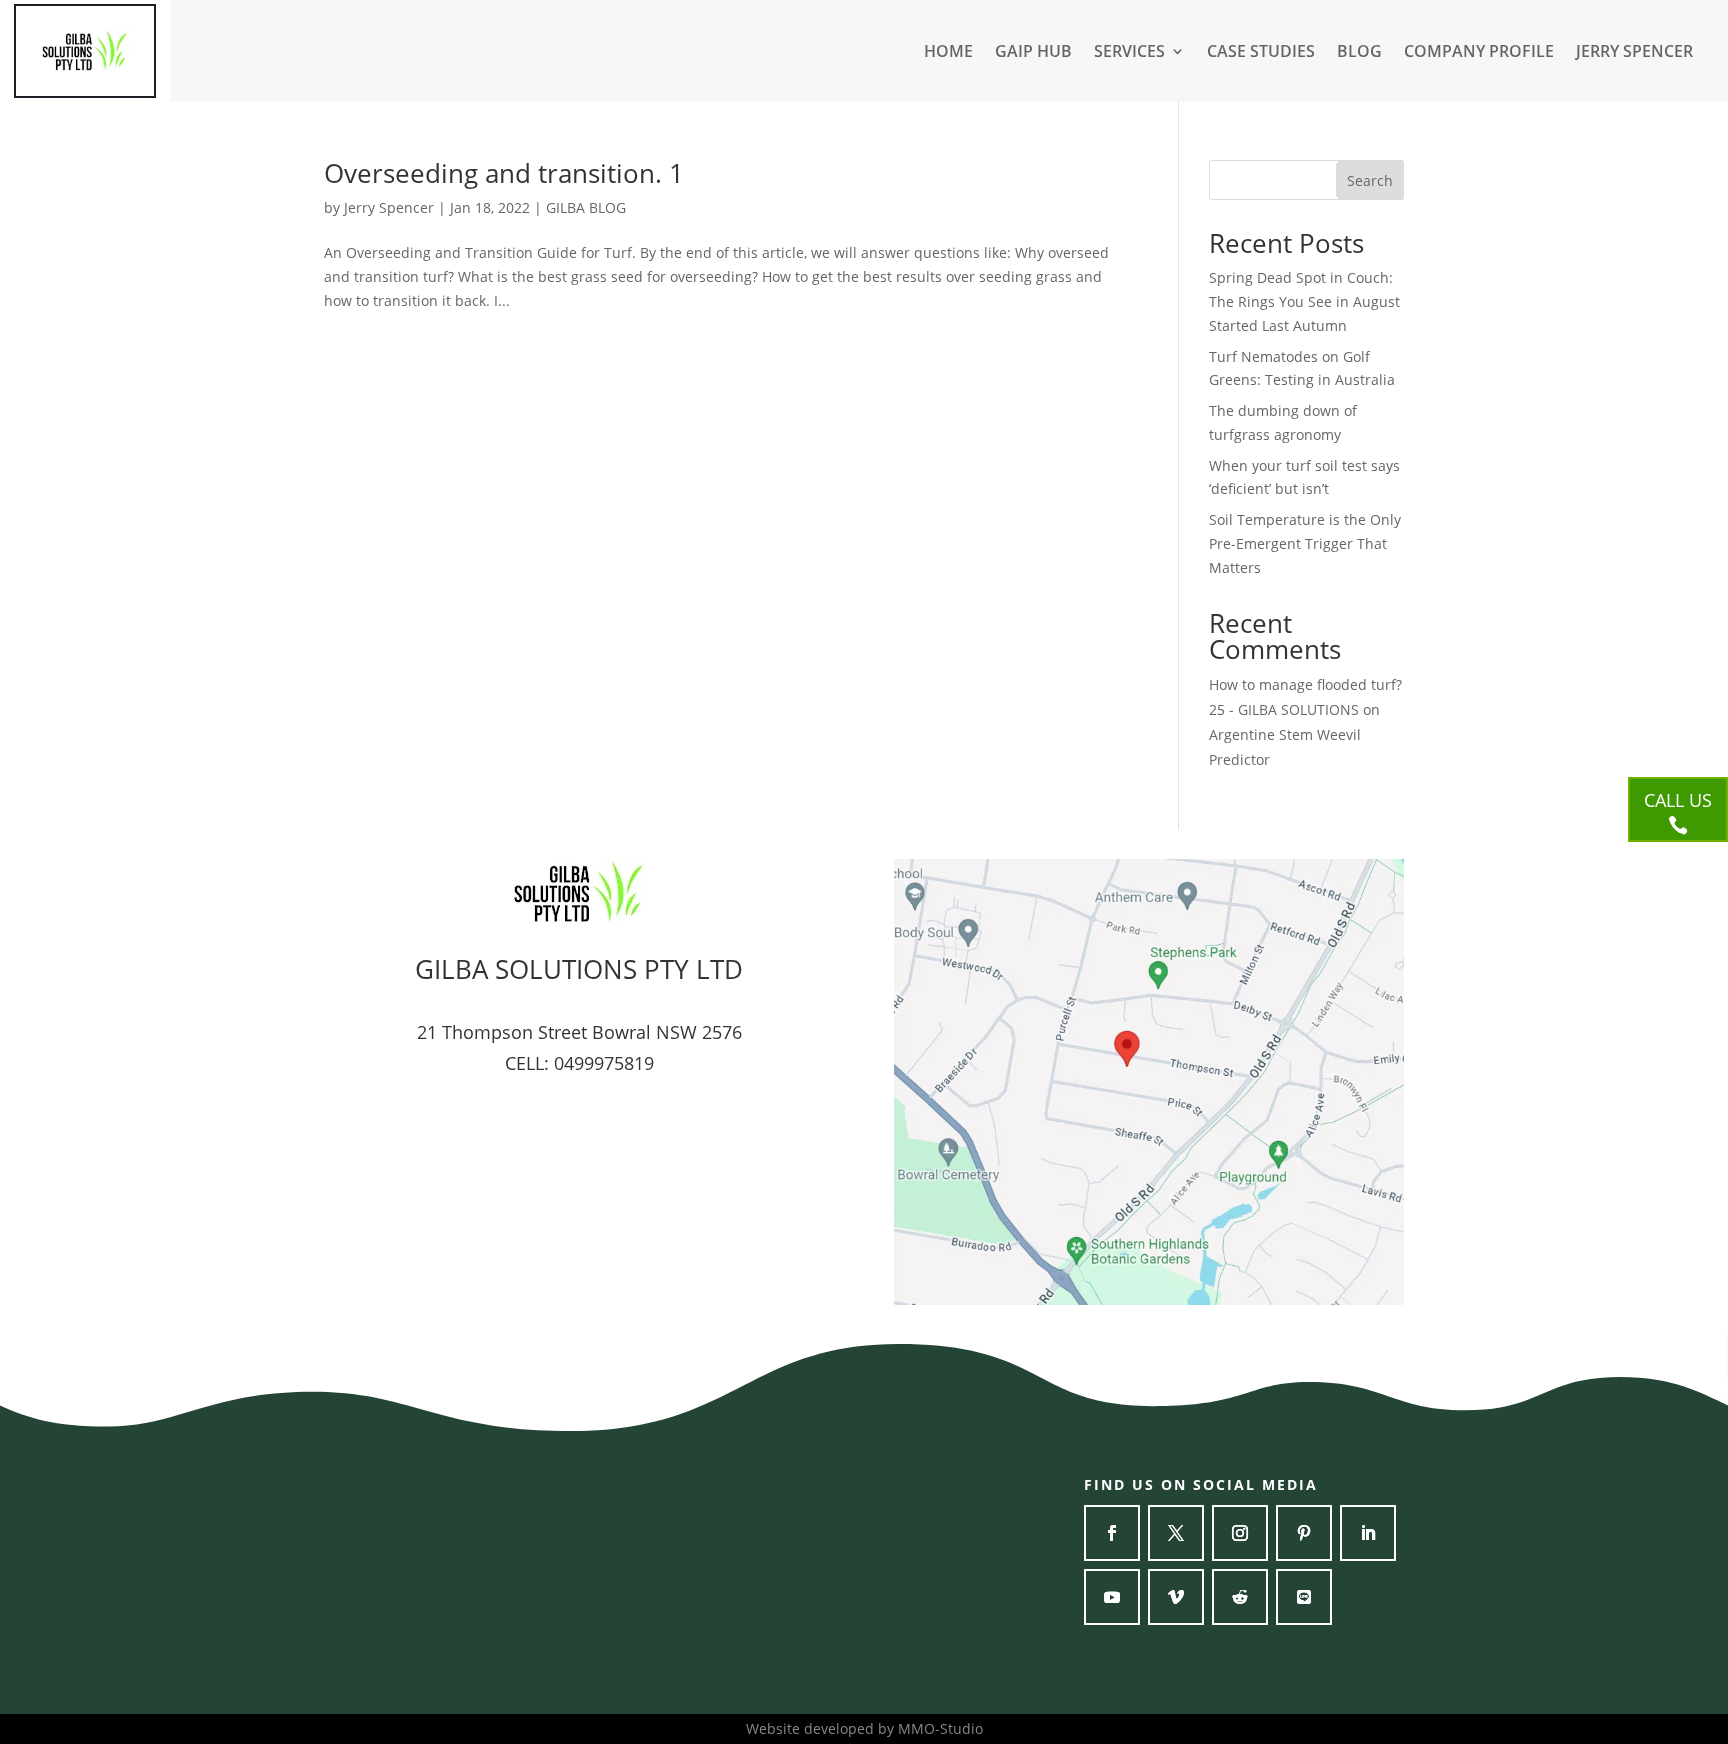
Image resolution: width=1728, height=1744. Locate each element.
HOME (948, 53)
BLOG (1359, 53)
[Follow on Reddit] (1240, 1597)
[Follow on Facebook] (1112, 1533)
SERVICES (1129, 53)
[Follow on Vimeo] (1176, 1597)
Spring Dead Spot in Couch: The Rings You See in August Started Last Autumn (1304, 301)
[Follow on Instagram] (1240, 1533)
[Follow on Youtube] (1112, 1597)
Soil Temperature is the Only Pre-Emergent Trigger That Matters (1305, 543)
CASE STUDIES (1261, 53)
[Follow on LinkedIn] (1368, 1533)
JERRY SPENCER (1634, 53)
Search (1370, 180)
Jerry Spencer (389, 207)
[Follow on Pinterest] (1304, 1533)
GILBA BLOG (586, 207)
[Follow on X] (1176, 1533)
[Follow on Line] (1304, 1597)
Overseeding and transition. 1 (504, 173)
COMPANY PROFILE (1479, 53)
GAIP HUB (1033, 53)
